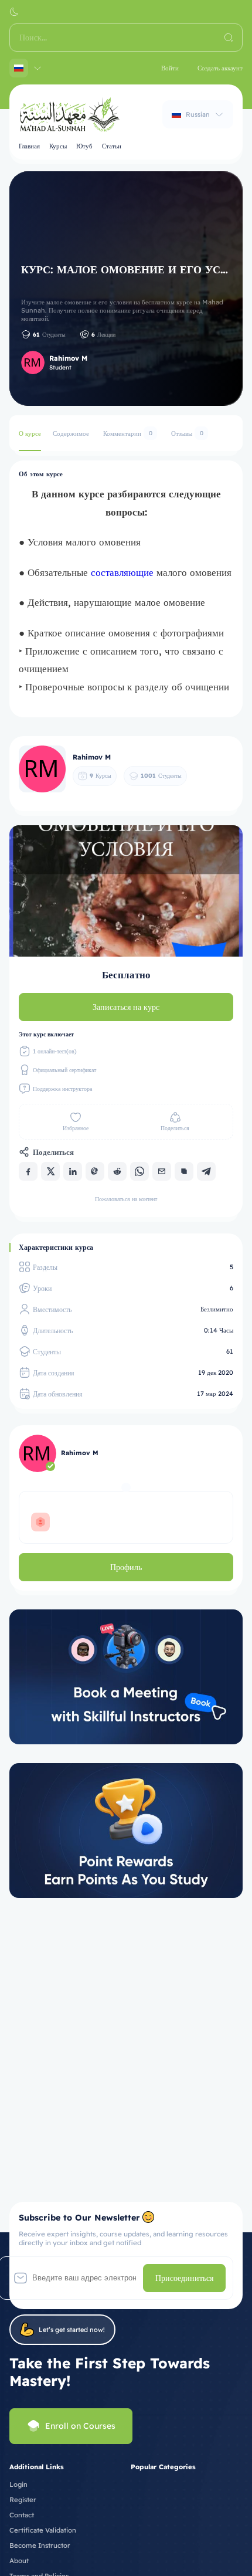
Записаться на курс (126, 1007)
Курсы (58, 146)
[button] (14, 12)
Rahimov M (68, 358)
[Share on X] (50, 1171)
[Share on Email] (162, 1171)
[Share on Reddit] (117, 1171)
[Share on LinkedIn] (73, 1171)
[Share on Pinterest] (95, 1171)
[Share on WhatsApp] (139, 1171)
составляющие (124, 572)
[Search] (229, 38)
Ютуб (84, 146)
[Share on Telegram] (206, 1171)
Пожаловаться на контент (126, 1199)
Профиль (126, 1567)
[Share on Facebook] (28, 1171)
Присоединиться (184, 2278)
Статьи (112, 146)
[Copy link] (184, 1171)
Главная (29, 146)
